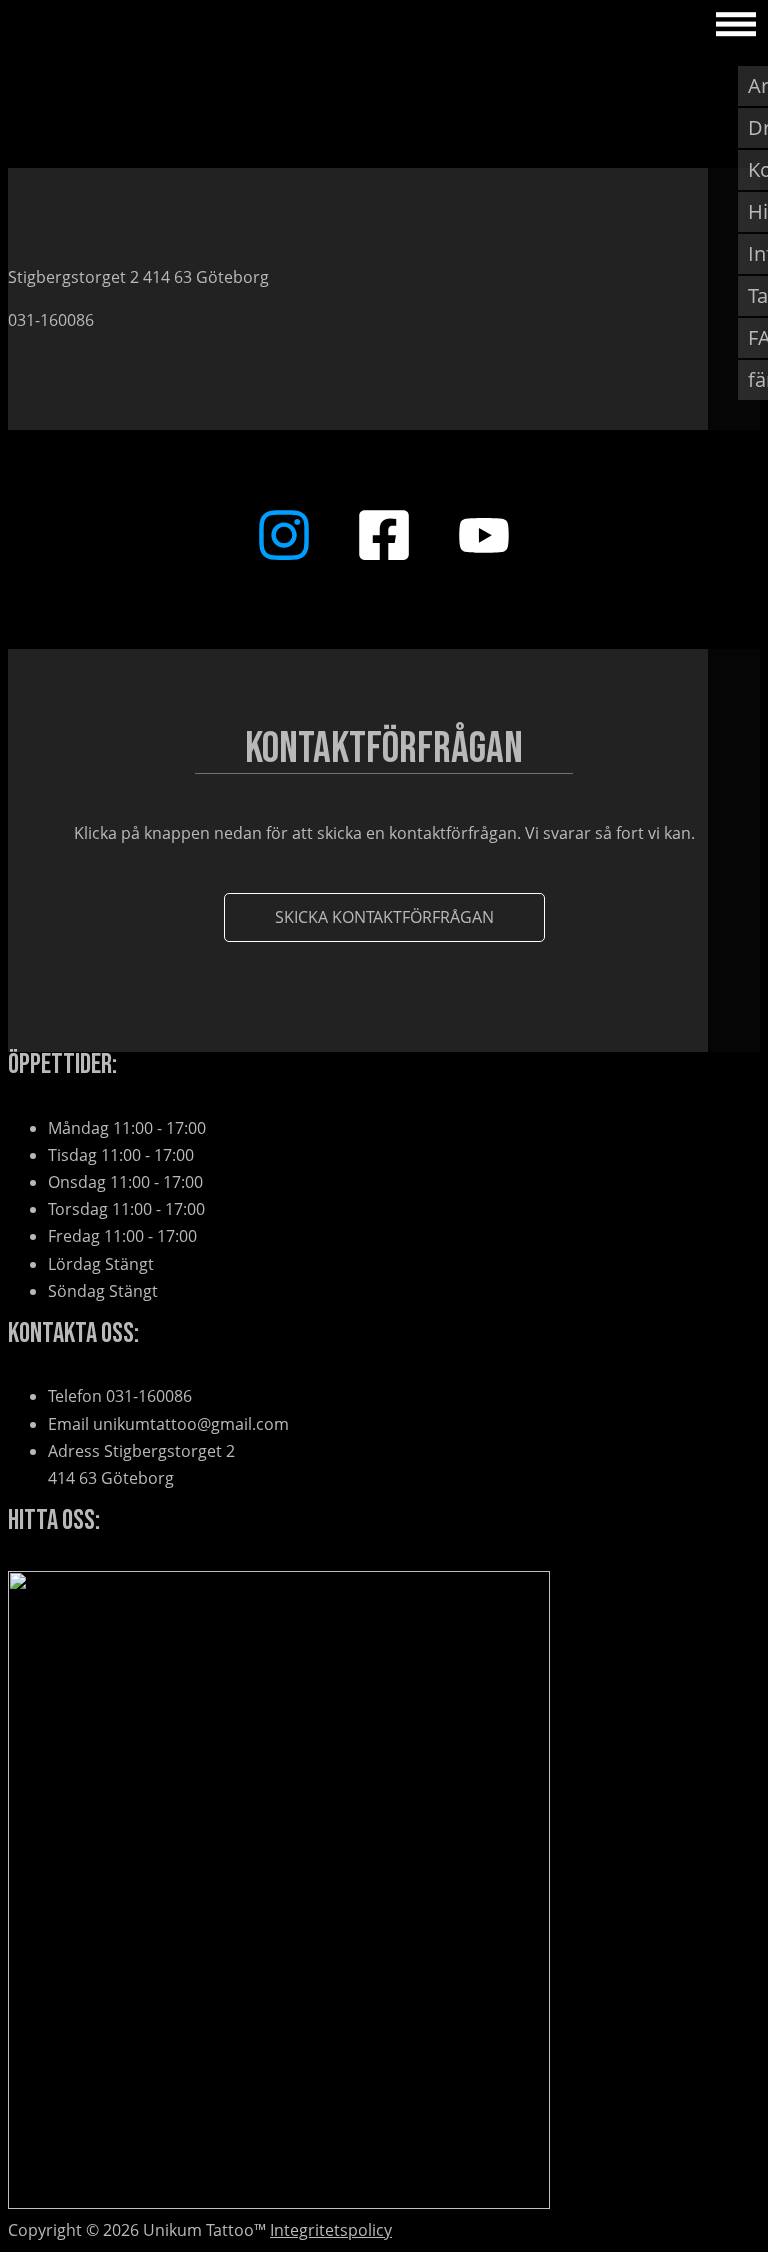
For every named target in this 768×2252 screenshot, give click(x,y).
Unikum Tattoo (88, 24)
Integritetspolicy (331, 2230)
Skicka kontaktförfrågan (384, 917)
